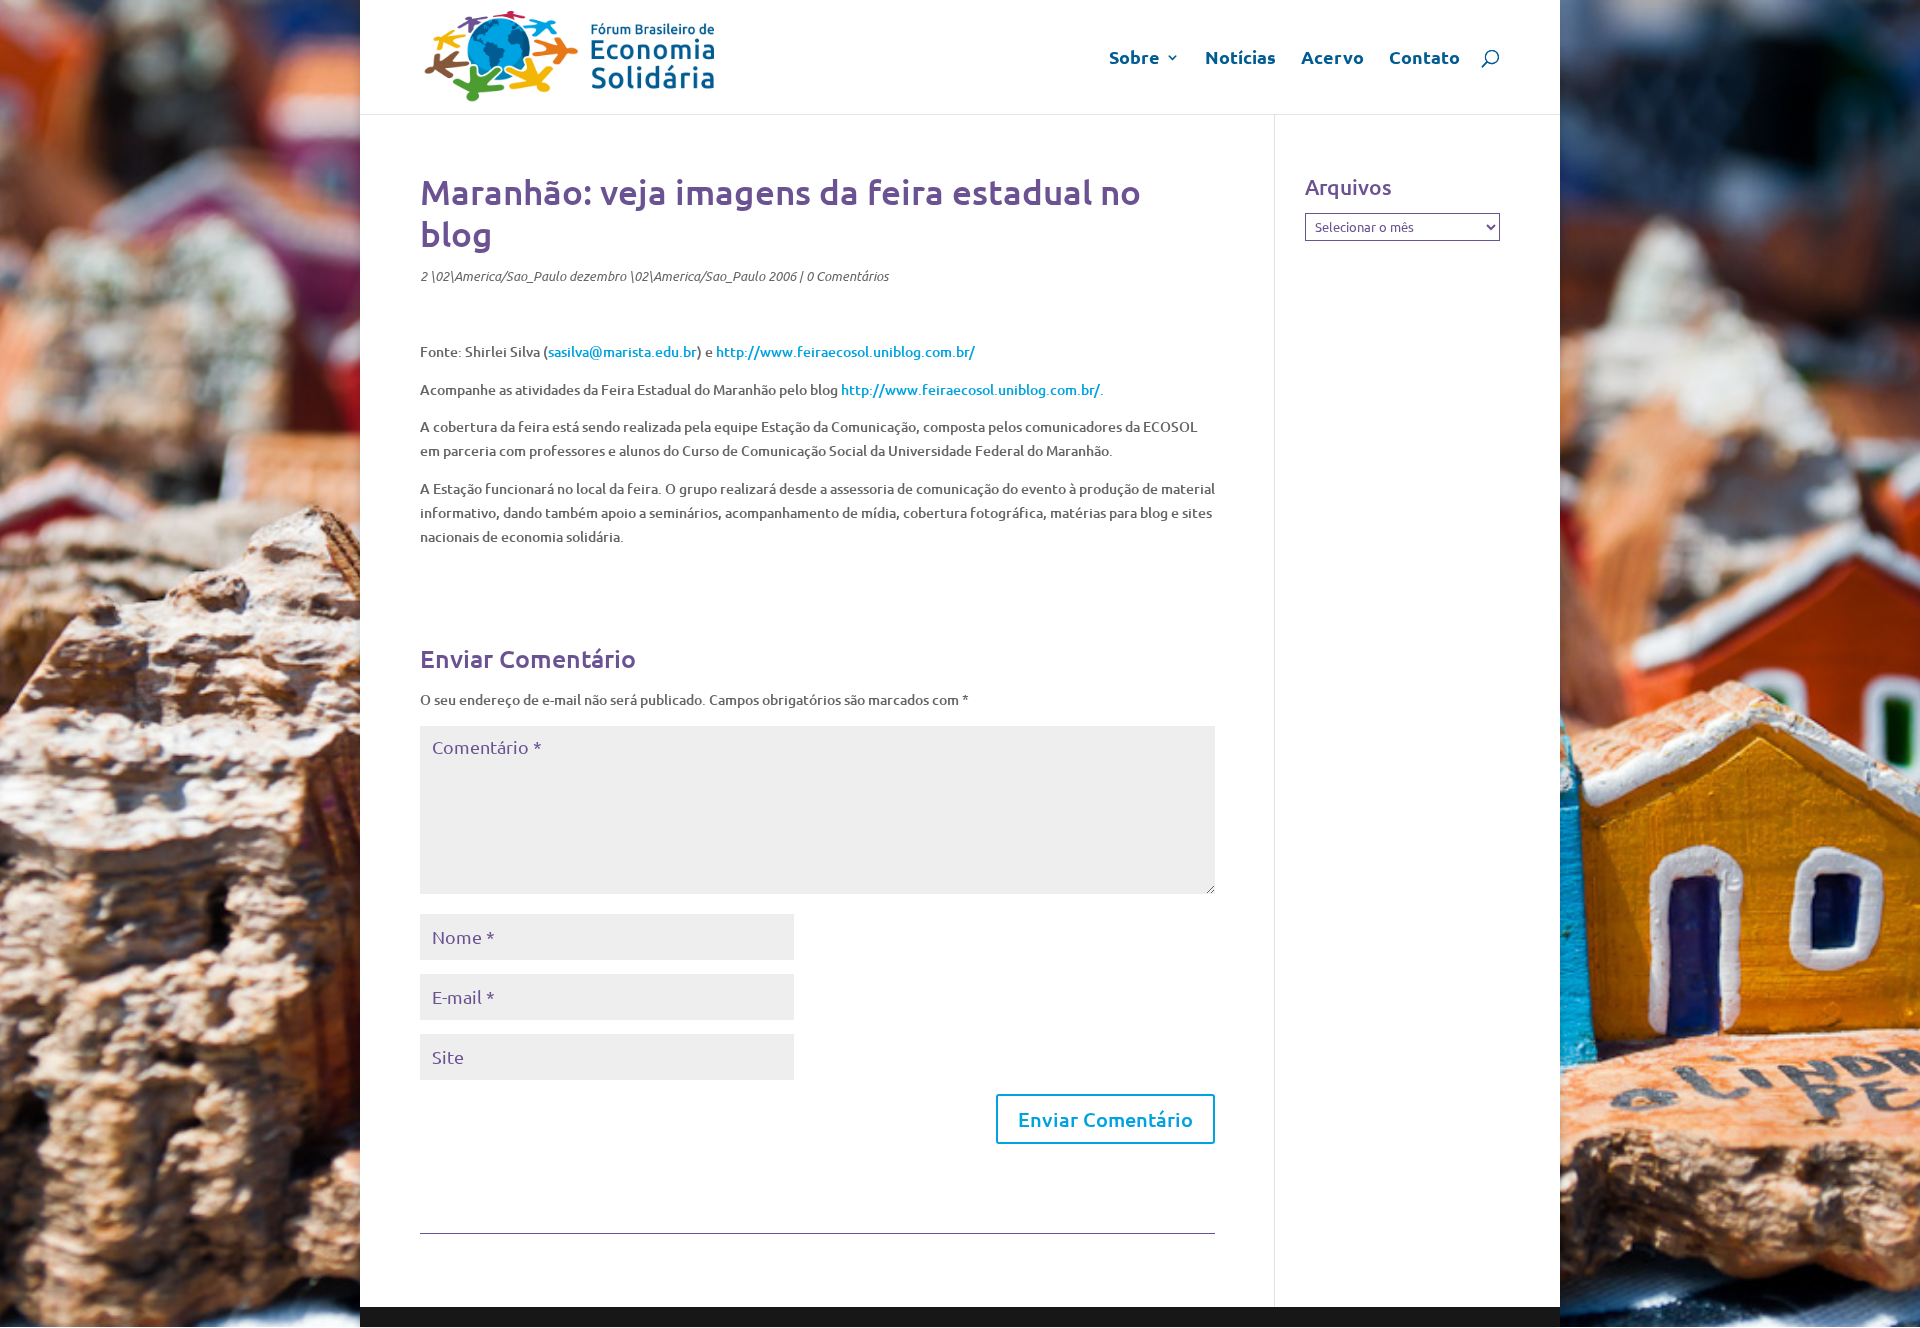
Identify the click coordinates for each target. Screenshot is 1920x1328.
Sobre (1134, 59)
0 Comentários (847, 276)
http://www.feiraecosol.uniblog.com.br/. (972, 389)
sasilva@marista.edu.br (622, 351)
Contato (1424, 59)
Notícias (1240, 59)
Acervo (1332, 59)
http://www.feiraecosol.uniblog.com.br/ (845, 351)
